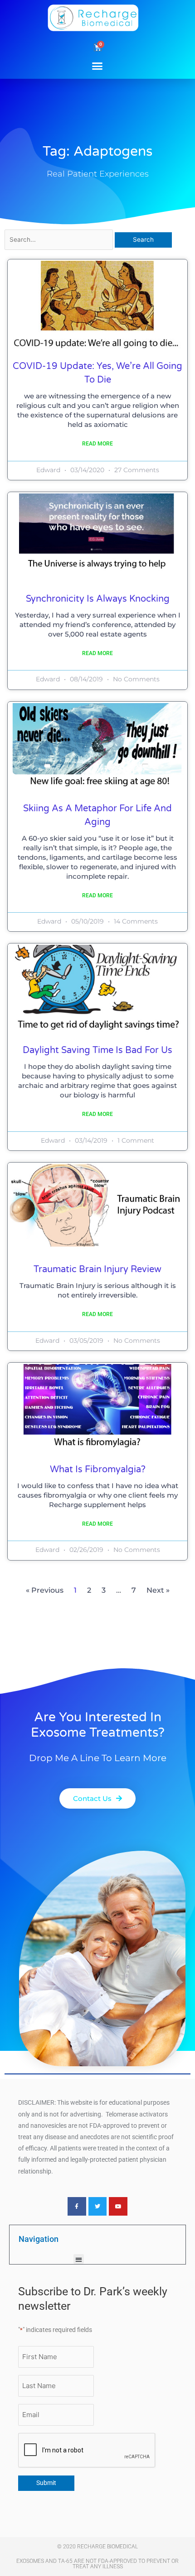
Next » (158, 1590)
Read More (97, 444)
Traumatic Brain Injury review (97, 1269)
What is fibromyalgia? (98, 1470)
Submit (46, 2483)
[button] (97, 66)
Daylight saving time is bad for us (97, 1050)
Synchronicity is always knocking (98, 599)
